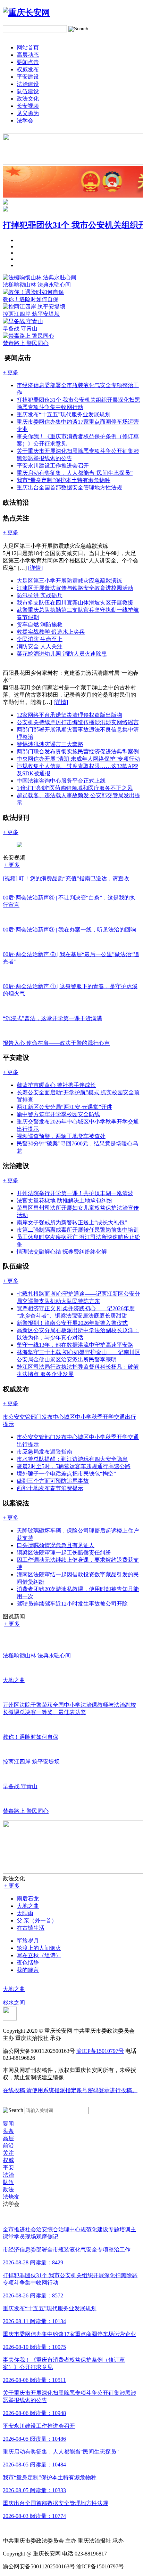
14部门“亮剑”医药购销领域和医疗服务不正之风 (75, 788)
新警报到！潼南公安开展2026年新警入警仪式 (72, 1323)
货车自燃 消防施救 (40, 625)
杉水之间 (14, 2003)
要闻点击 (28, 62)
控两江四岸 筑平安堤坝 (31, 314)
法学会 (25, 121)
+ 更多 (12, 865)
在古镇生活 (31, 1928)
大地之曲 (28, 1906)
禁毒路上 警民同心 (26, 343)
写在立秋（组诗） (39, 1955)
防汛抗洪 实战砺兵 (40, 595)
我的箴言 (28, 1970)
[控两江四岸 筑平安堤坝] (34, 307)
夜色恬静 (28, 1963)
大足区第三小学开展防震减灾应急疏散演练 (69, 581)
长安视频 (28, 106)
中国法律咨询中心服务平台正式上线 (61, 781)
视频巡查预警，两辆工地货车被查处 (61, 1136)
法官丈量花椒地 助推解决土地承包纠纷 (65, 1201)
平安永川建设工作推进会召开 (53, 466)
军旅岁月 (28, 1941)
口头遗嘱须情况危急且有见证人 (56, 1545)
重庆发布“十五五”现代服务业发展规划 (64, 414)
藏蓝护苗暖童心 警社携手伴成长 (56, 1085)
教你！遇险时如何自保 (31, 299)
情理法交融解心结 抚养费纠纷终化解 (62, 1252)
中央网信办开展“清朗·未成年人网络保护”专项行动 (78, 759)
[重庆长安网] (26, 13)
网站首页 (28, 47)
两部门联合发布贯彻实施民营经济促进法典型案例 (78, 751)
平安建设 (28, 77)
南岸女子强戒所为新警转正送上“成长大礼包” (72, 1222)
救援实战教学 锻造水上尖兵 (51, 632)
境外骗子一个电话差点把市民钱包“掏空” (66, 1474)
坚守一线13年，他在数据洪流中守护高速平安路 (75, 1345)
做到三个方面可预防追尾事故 (53, 1481)
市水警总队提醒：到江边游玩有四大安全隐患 (72, 1459)
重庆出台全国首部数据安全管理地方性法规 (69, 487)
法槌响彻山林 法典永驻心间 (37, 285)
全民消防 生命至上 (40, 639)
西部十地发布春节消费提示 (50, 1488)
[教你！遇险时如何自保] (33, 292)
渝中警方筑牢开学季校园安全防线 (58, 1114)
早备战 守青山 (20, 329)
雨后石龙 (28, 1899)
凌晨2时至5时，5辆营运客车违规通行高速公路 (74, 1466)
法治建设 (28, 84)
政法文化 (28, 99)
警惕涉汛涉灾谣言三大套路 (50, 744)
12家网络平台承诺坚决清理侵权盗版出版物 (69, 715)
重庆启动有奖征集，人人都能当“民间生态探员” (75, 473)
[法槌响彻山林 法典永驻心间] (40, 277)
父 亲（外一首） (37, 1921)
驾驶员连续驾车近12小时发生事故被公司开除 (72, 1604)
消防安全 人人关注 (40, 646)
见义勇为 (28, 113)
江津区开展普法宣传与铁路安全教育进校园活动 (75, 588)
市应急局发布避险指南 (44, 1452)
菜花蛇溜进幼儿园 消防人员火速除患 (62, 654)
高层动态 (28, 55)
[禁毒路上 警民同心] (28, 336)
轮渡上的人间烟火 (39, 1948)
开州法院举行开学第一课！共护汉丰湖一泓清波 (75, 1193)
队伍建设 (28, 91)
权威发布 (28, 69)
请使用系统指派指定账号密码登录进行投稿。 (70, 2090)
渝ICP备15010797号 (100, 2051)
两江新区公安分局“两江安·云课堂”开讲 (64, 1107)
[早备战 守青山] (23, 321)
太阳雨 (25, 1913)
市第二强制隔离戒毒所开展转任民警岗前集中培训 (78, 1230)
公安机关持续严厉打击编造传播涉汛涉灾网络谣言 (78, 722)
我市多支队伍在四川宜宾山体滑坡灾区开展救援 (75, 603)
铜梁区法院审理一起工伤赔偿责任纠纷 (64, 1553)
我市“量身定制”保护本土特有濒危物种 (64, 480)
